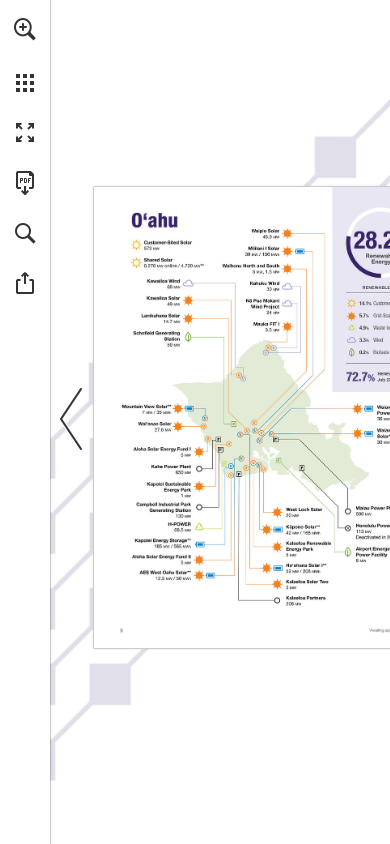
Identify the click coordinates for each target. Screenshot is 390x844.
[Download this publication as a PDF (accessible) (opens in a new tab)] (25, 183)
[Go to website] (163, 281)
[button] (25, 29)
